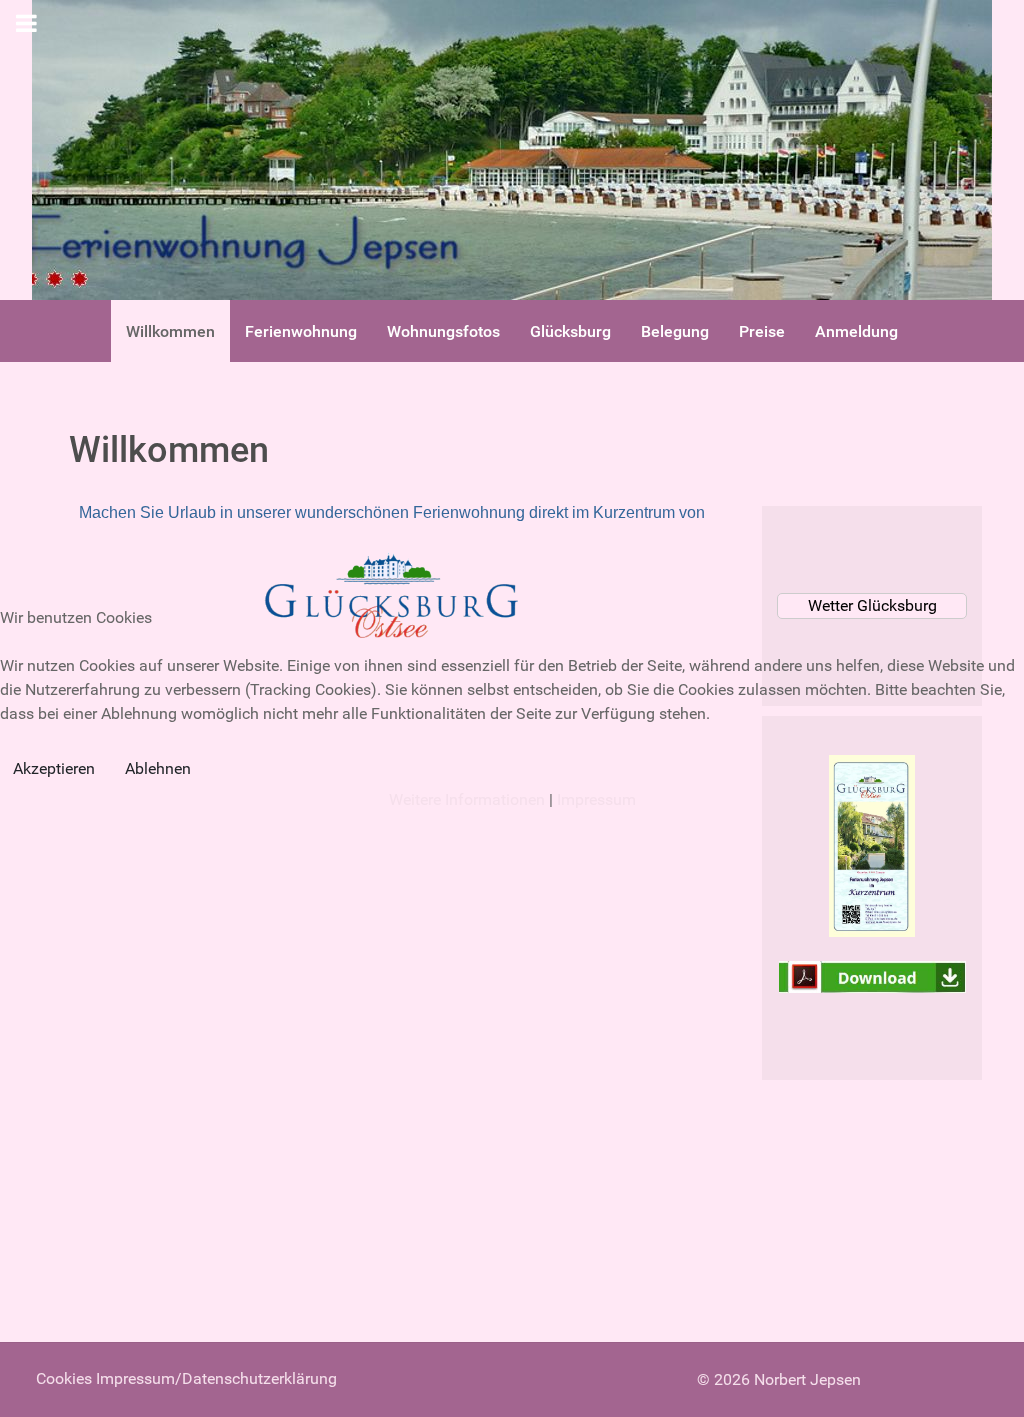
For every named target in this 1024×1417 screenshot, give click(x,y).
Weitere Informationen (467, 799)
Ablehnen (158, 768)
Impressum (596, 799)
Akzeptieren (54, 768)
